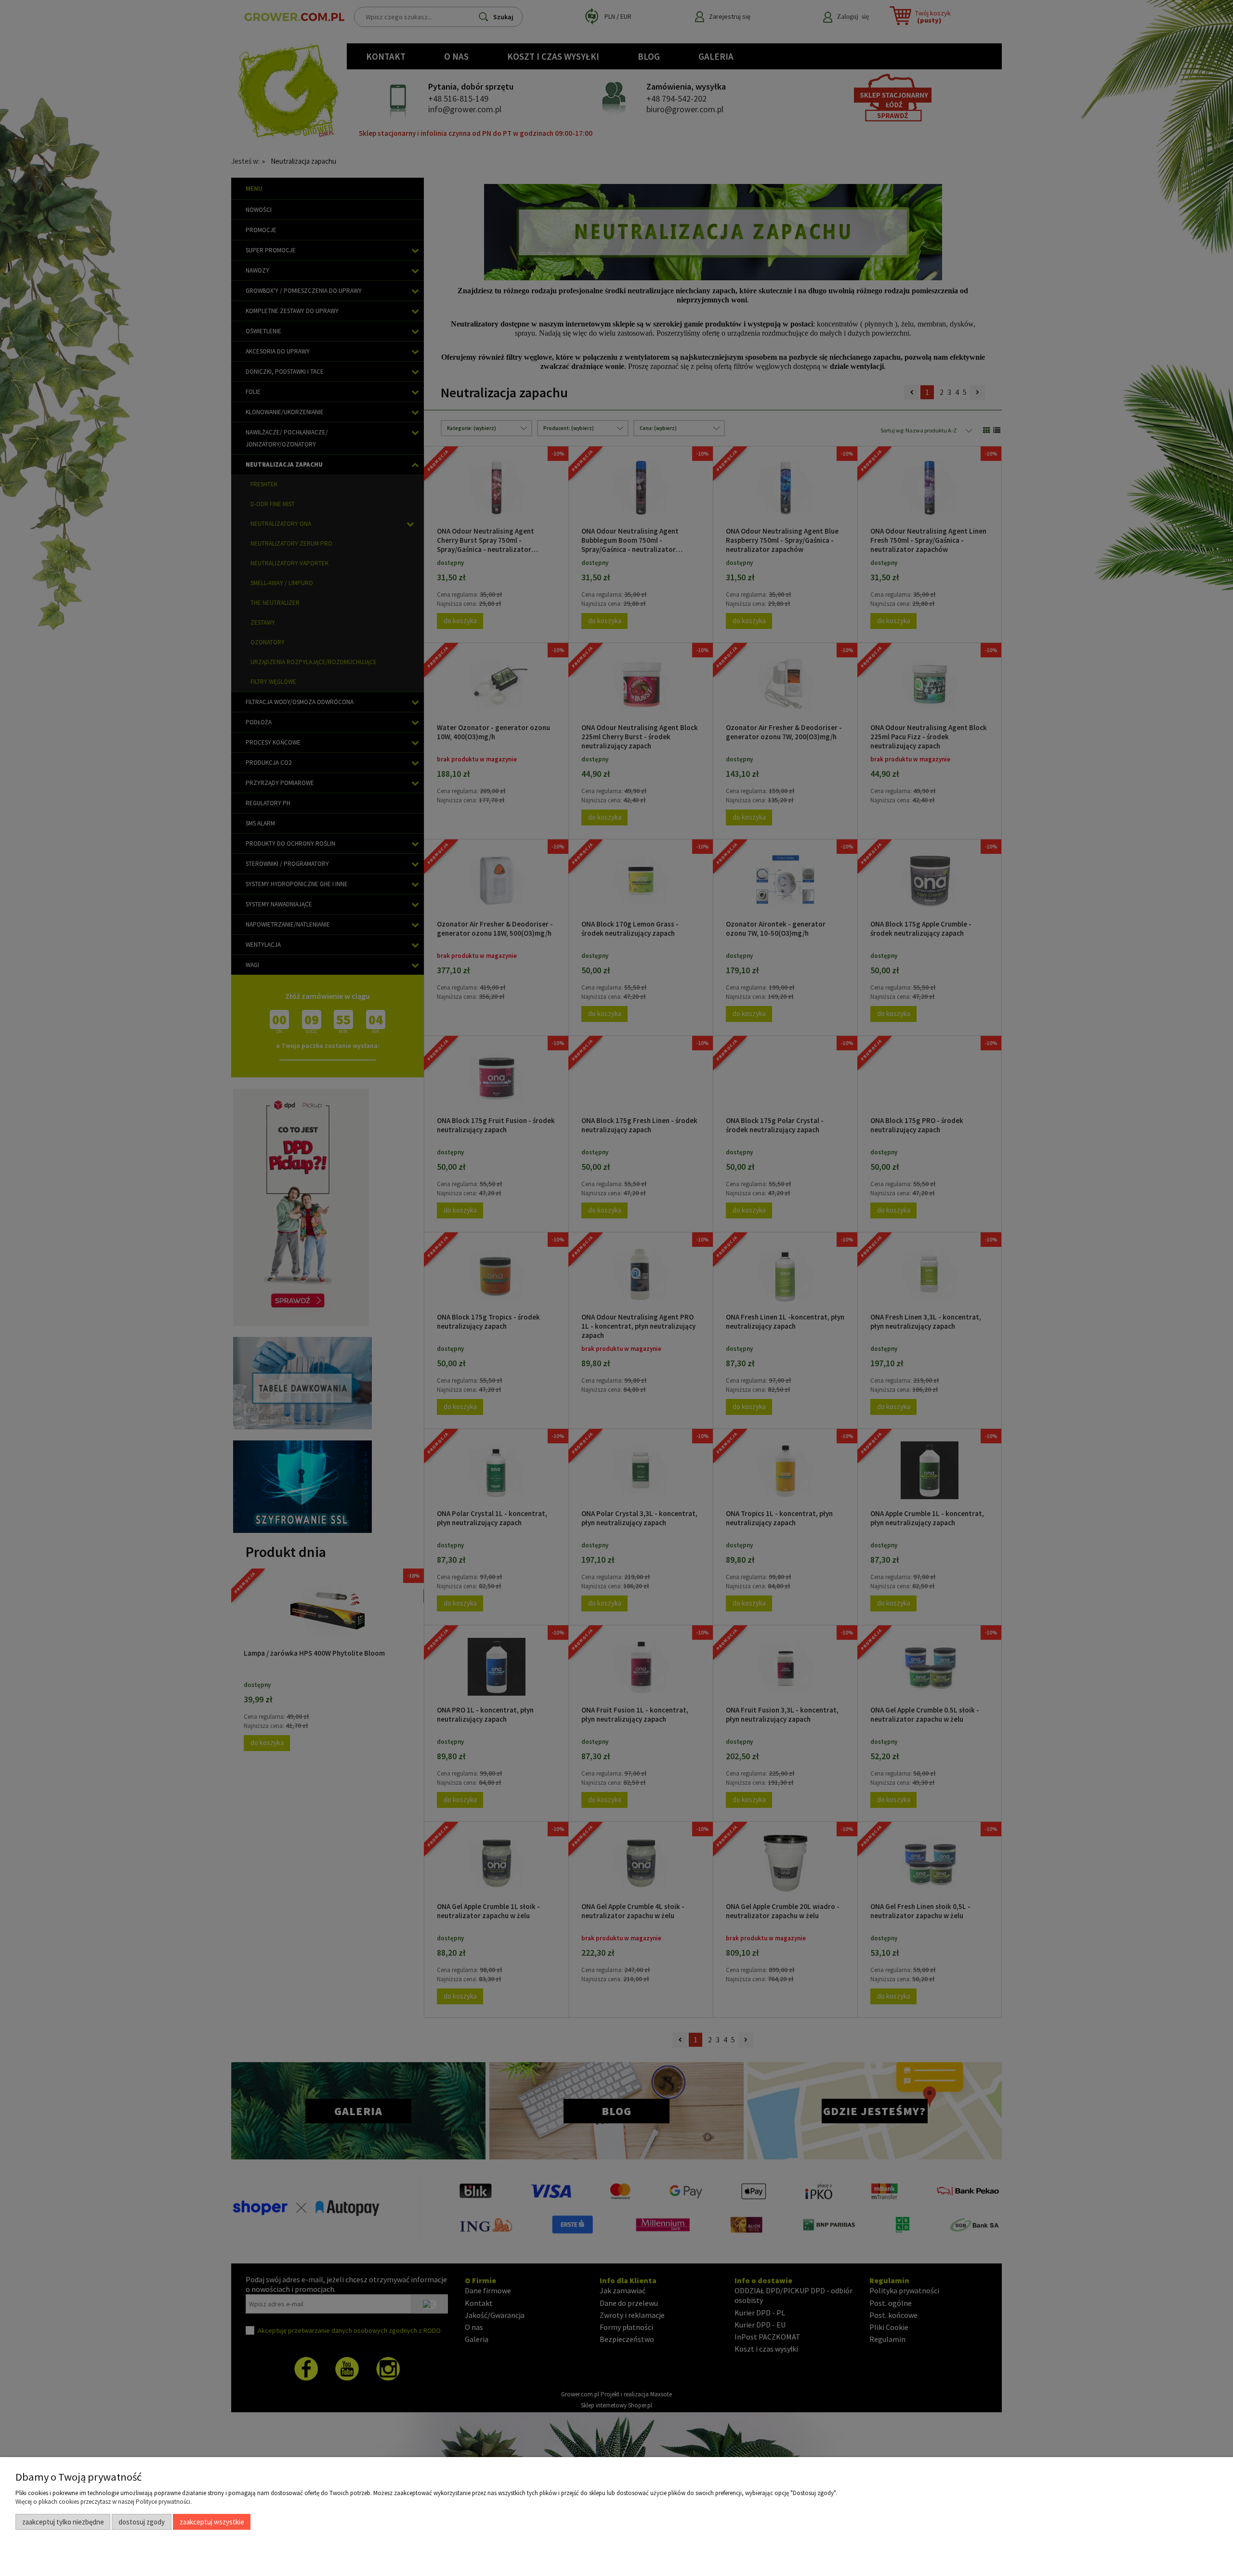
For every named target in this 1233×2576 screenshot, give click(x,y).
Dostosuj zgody (142, 2522)
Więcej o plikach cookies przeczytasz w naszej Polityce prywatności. (104, 2502)
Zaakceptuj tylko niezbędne (63, 2522)
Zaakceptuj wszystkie (212, 2522)
